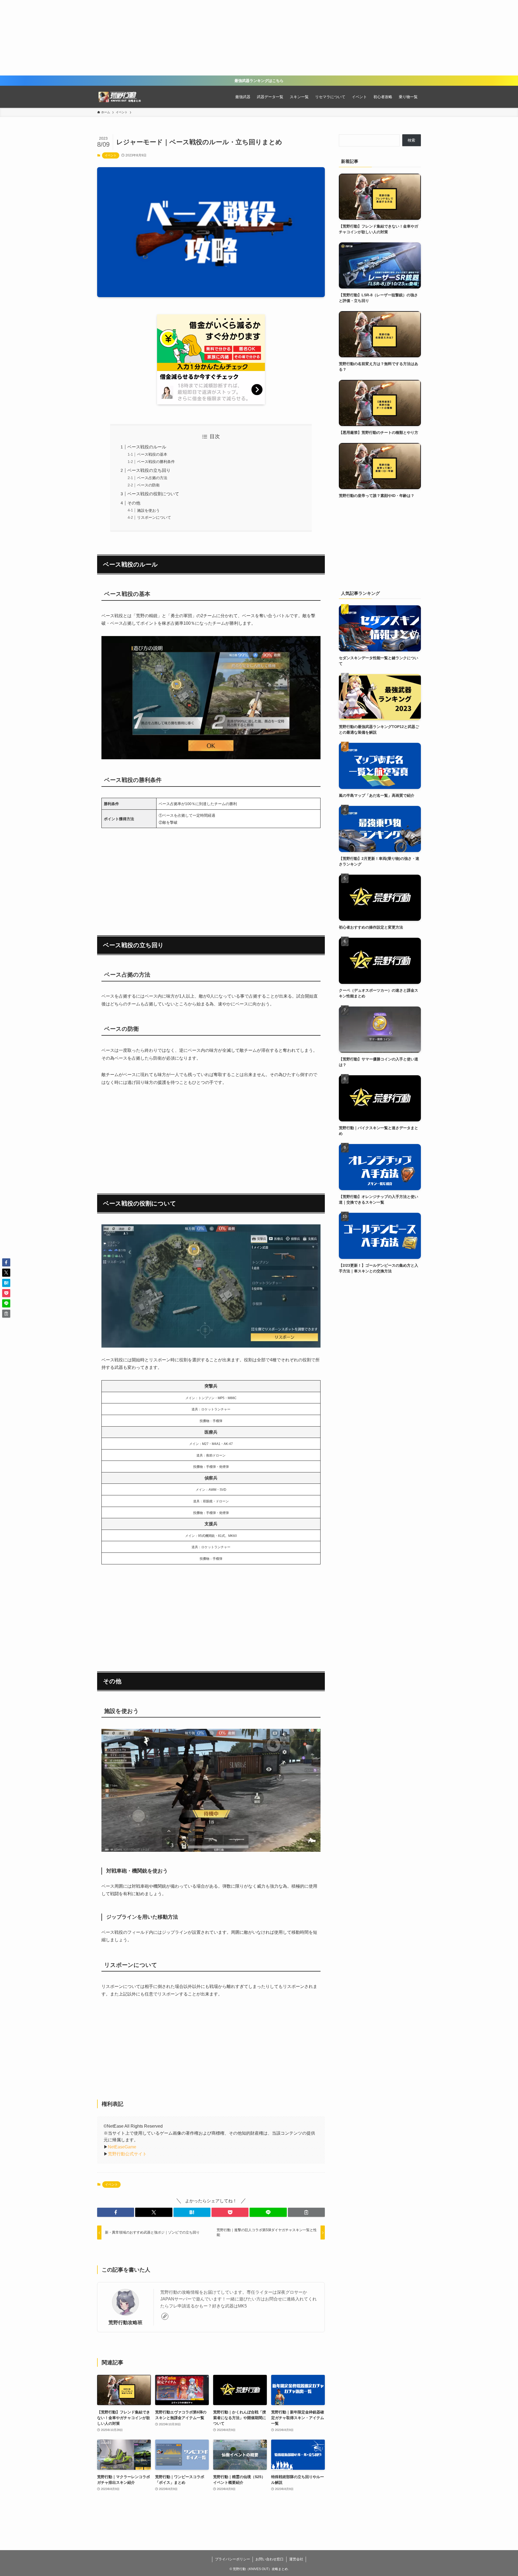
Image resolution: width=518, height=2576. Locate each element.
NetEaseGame (122, 2147)
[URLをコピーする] (306, 2212)
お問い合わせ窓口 (270, 2559)
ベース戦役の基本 (152, 454)
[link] (165, 2316)
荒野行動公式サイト (127, 2154)
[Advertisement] (259, 38)
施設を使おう (148, 510)
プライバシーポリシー (233, 2559)
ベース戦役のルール (147, 447)
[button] (116, 2212)
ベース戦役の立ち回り (149, 470)
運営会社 (296, 2559)
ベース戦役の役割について (153, 494)
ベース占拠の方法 (152, 478)
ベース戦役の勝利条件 (156, 462)
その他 (134, 503)
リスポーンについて (154, 517)
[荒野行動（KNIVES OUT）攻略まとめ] (121, 97)
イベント (111, 155)
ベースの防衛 (148, 485)
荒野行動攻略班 (125, 2323)
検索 (411, 140)
